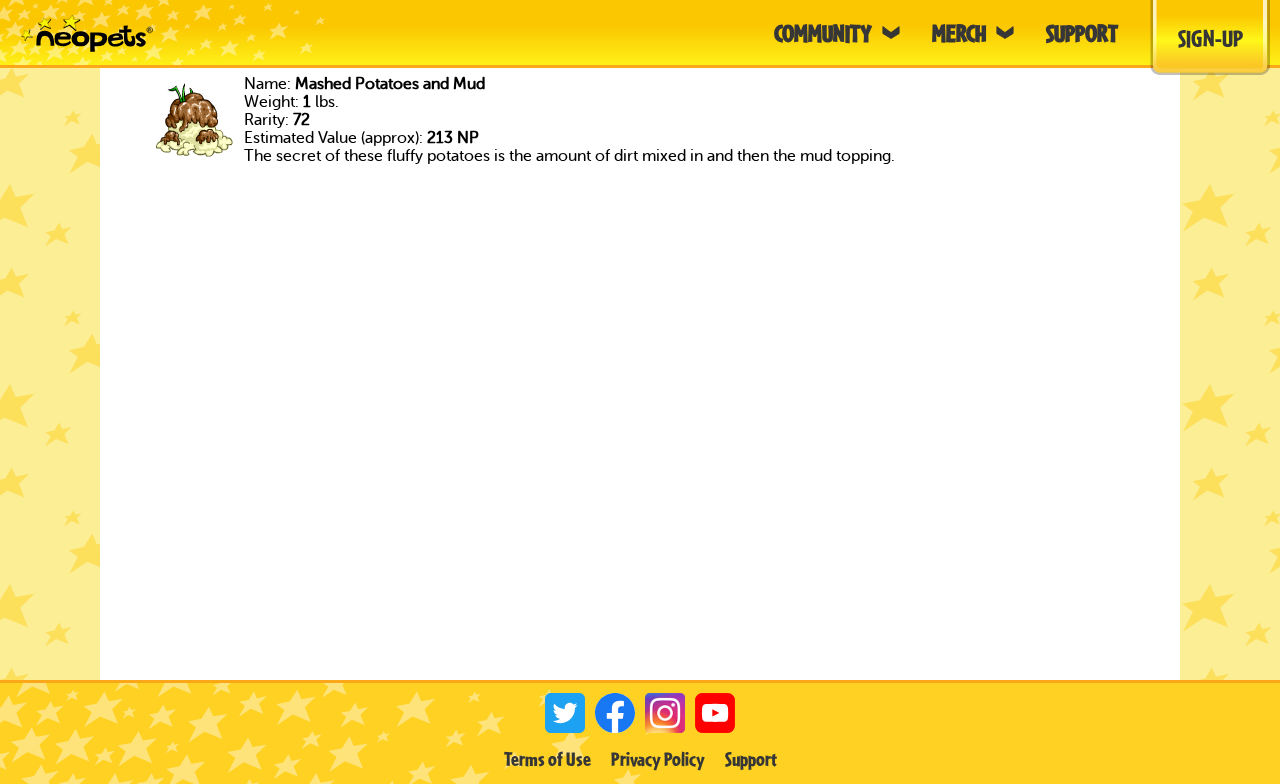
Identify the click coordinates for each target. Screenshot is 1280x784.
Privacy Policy (658, 759)
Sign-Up (1210, 38)
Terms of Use (547, 759)
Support (751, 759)
